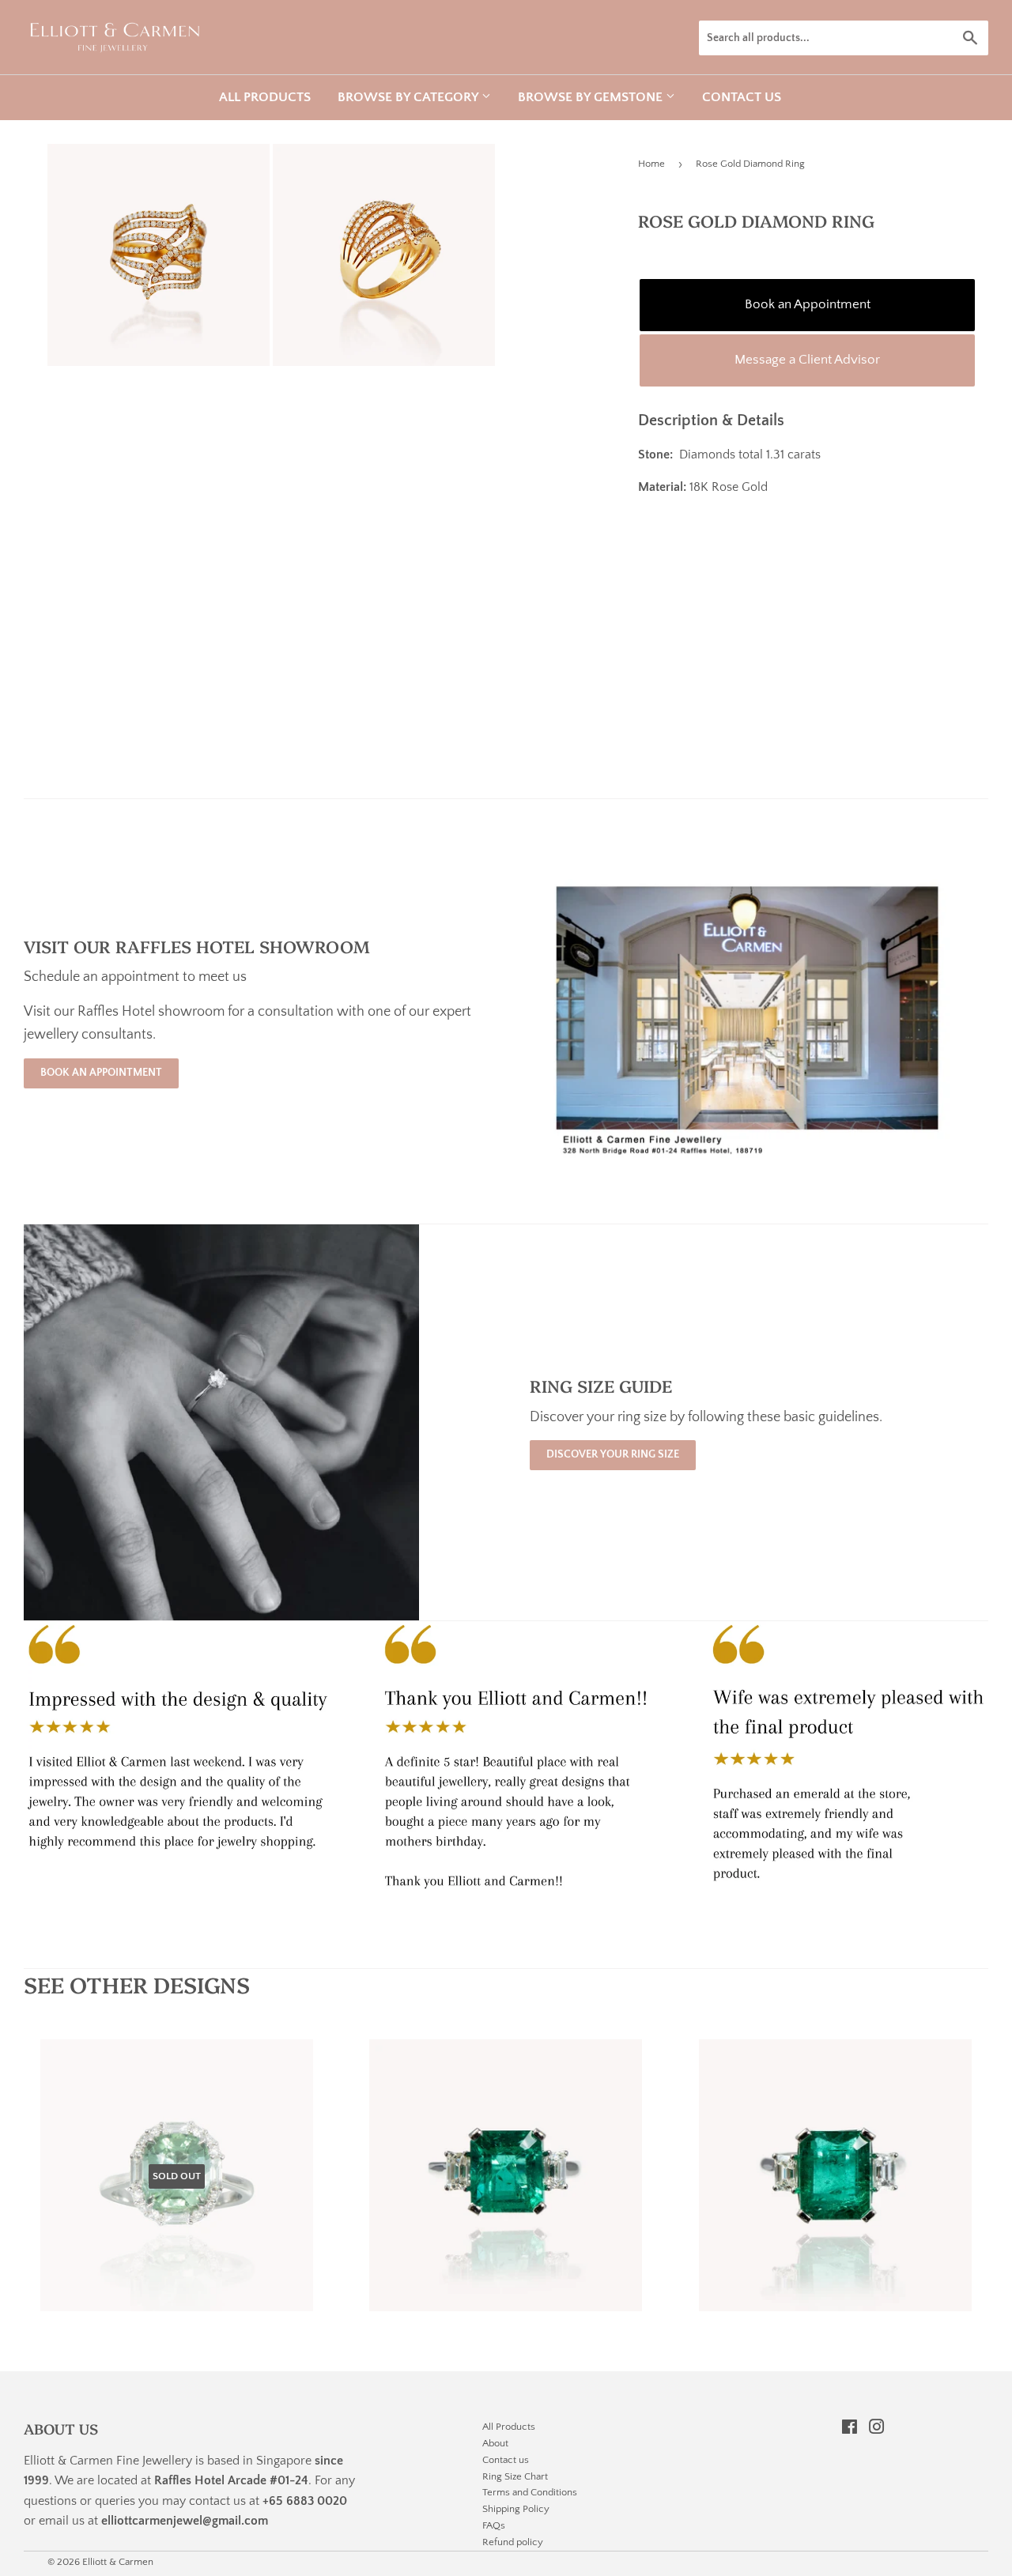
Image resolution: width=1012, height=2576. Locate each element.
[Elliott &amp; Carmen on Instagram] (877, 2429)
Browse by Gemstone (592, 97)
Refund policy (513, 2542)
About (495, 2443)
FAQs (494, 2525)
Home (651, 164)
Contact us (742, 97)
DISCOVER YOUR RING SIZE (613, 1454)
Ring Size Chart (515, 2476)
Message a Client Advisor (807, 360)
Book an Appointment (808, 304)
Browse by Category (410, 97)
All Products (265, 97)
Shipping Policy (516, 2509)
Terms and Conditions (530, 2492)
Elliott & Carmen (118, 2562)
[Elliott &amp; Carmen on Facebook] (850, 2429)
